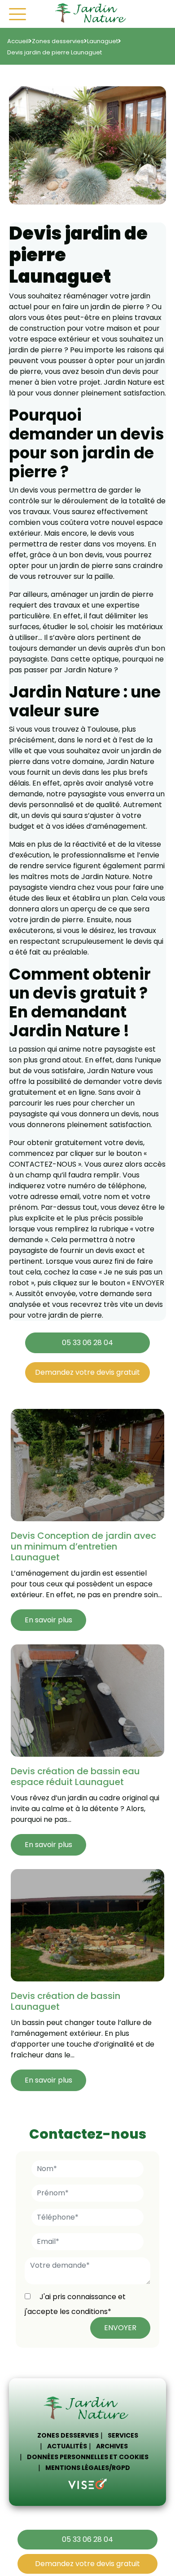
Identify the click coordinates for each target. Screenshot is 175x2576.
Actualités (67, 2446)
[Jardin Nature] (92, 14)
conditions (90, 2312)
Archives (112, 2446)
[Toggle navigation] (17, 14)
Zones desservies (68, 2435)
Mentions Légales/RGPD (88, 2468)
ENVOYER (120, 2328)
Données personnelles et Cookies (88, 2457)
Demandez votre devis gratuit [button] (87, 1372)
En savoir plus (48, 1620)
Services (123, 2435)
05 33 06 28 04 (87, 1343)
